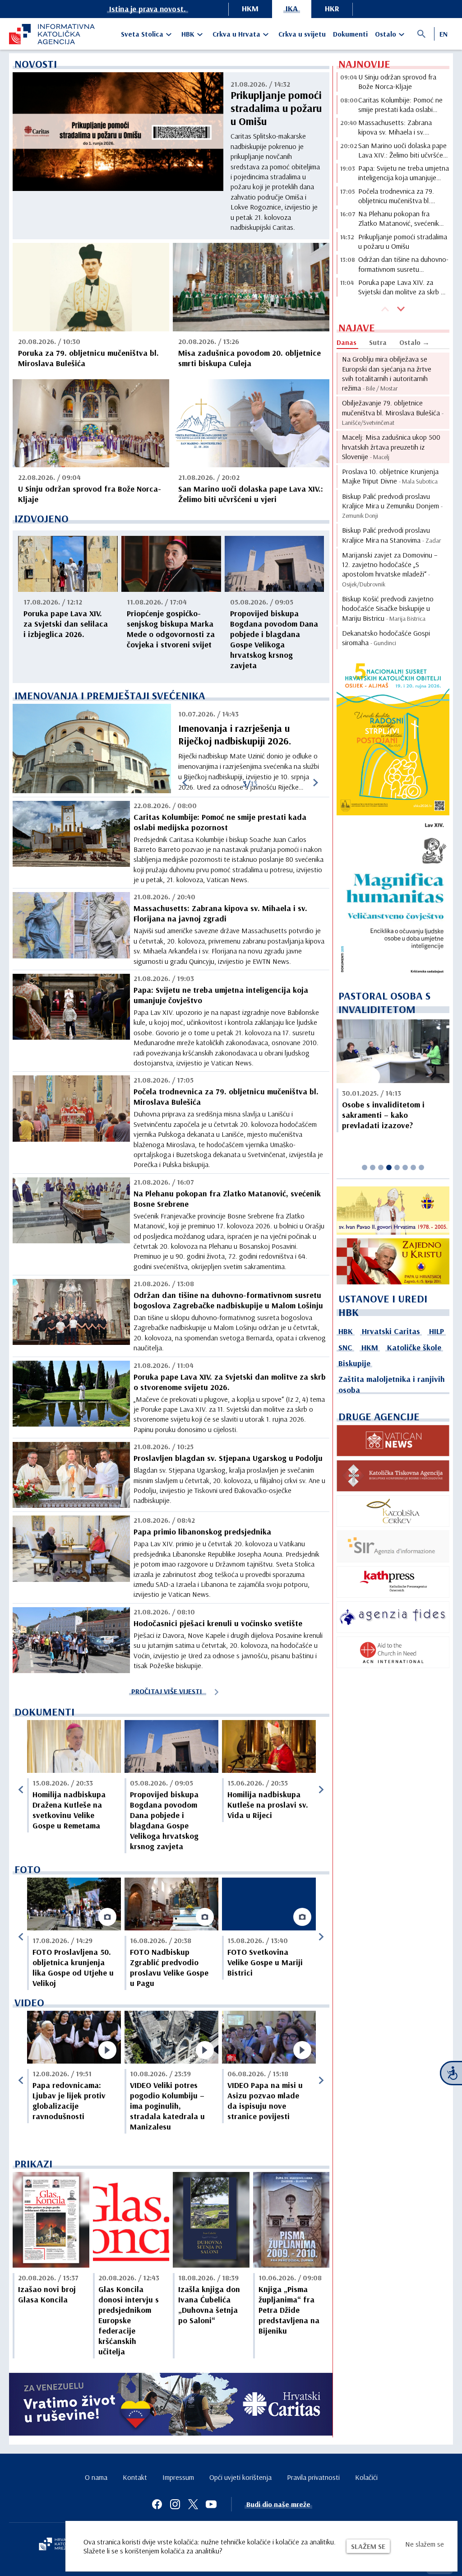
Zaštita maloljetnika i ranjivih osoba (392, 1384)
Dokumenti (350, 34)
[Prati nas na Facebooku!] (157, 2504)
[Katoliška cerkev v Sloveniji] (393, 1511)
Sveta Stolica (142, 34)
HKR (332, 8)
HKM (250, 8)
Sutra (378, 342)
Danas (346, 342)
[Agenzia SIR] (393, 1546)
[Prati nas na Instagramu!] (175, 2504)
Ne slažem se (425, 2544)
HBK (188, 34)
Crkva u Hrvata (236, 34)
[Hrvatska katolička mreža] (59, 2545)
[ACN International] (393, 1652)
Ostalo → (414, 342)
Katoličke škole (414, 1347)
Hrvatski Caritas (391, 1331)
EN (444, 34)
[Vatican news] (393, 1441)
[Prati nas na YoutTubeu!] (211, 2504)
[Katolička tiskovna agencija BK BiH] (393, 1476)
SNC (345, 1347)
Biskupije (354, 1363)
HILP (437, 1331)
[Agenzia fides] (393, 1617)
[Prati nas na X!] (193, 2504)
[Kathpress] (393, 1582)
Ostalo (386, 34)
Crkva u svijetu (302, 34)
